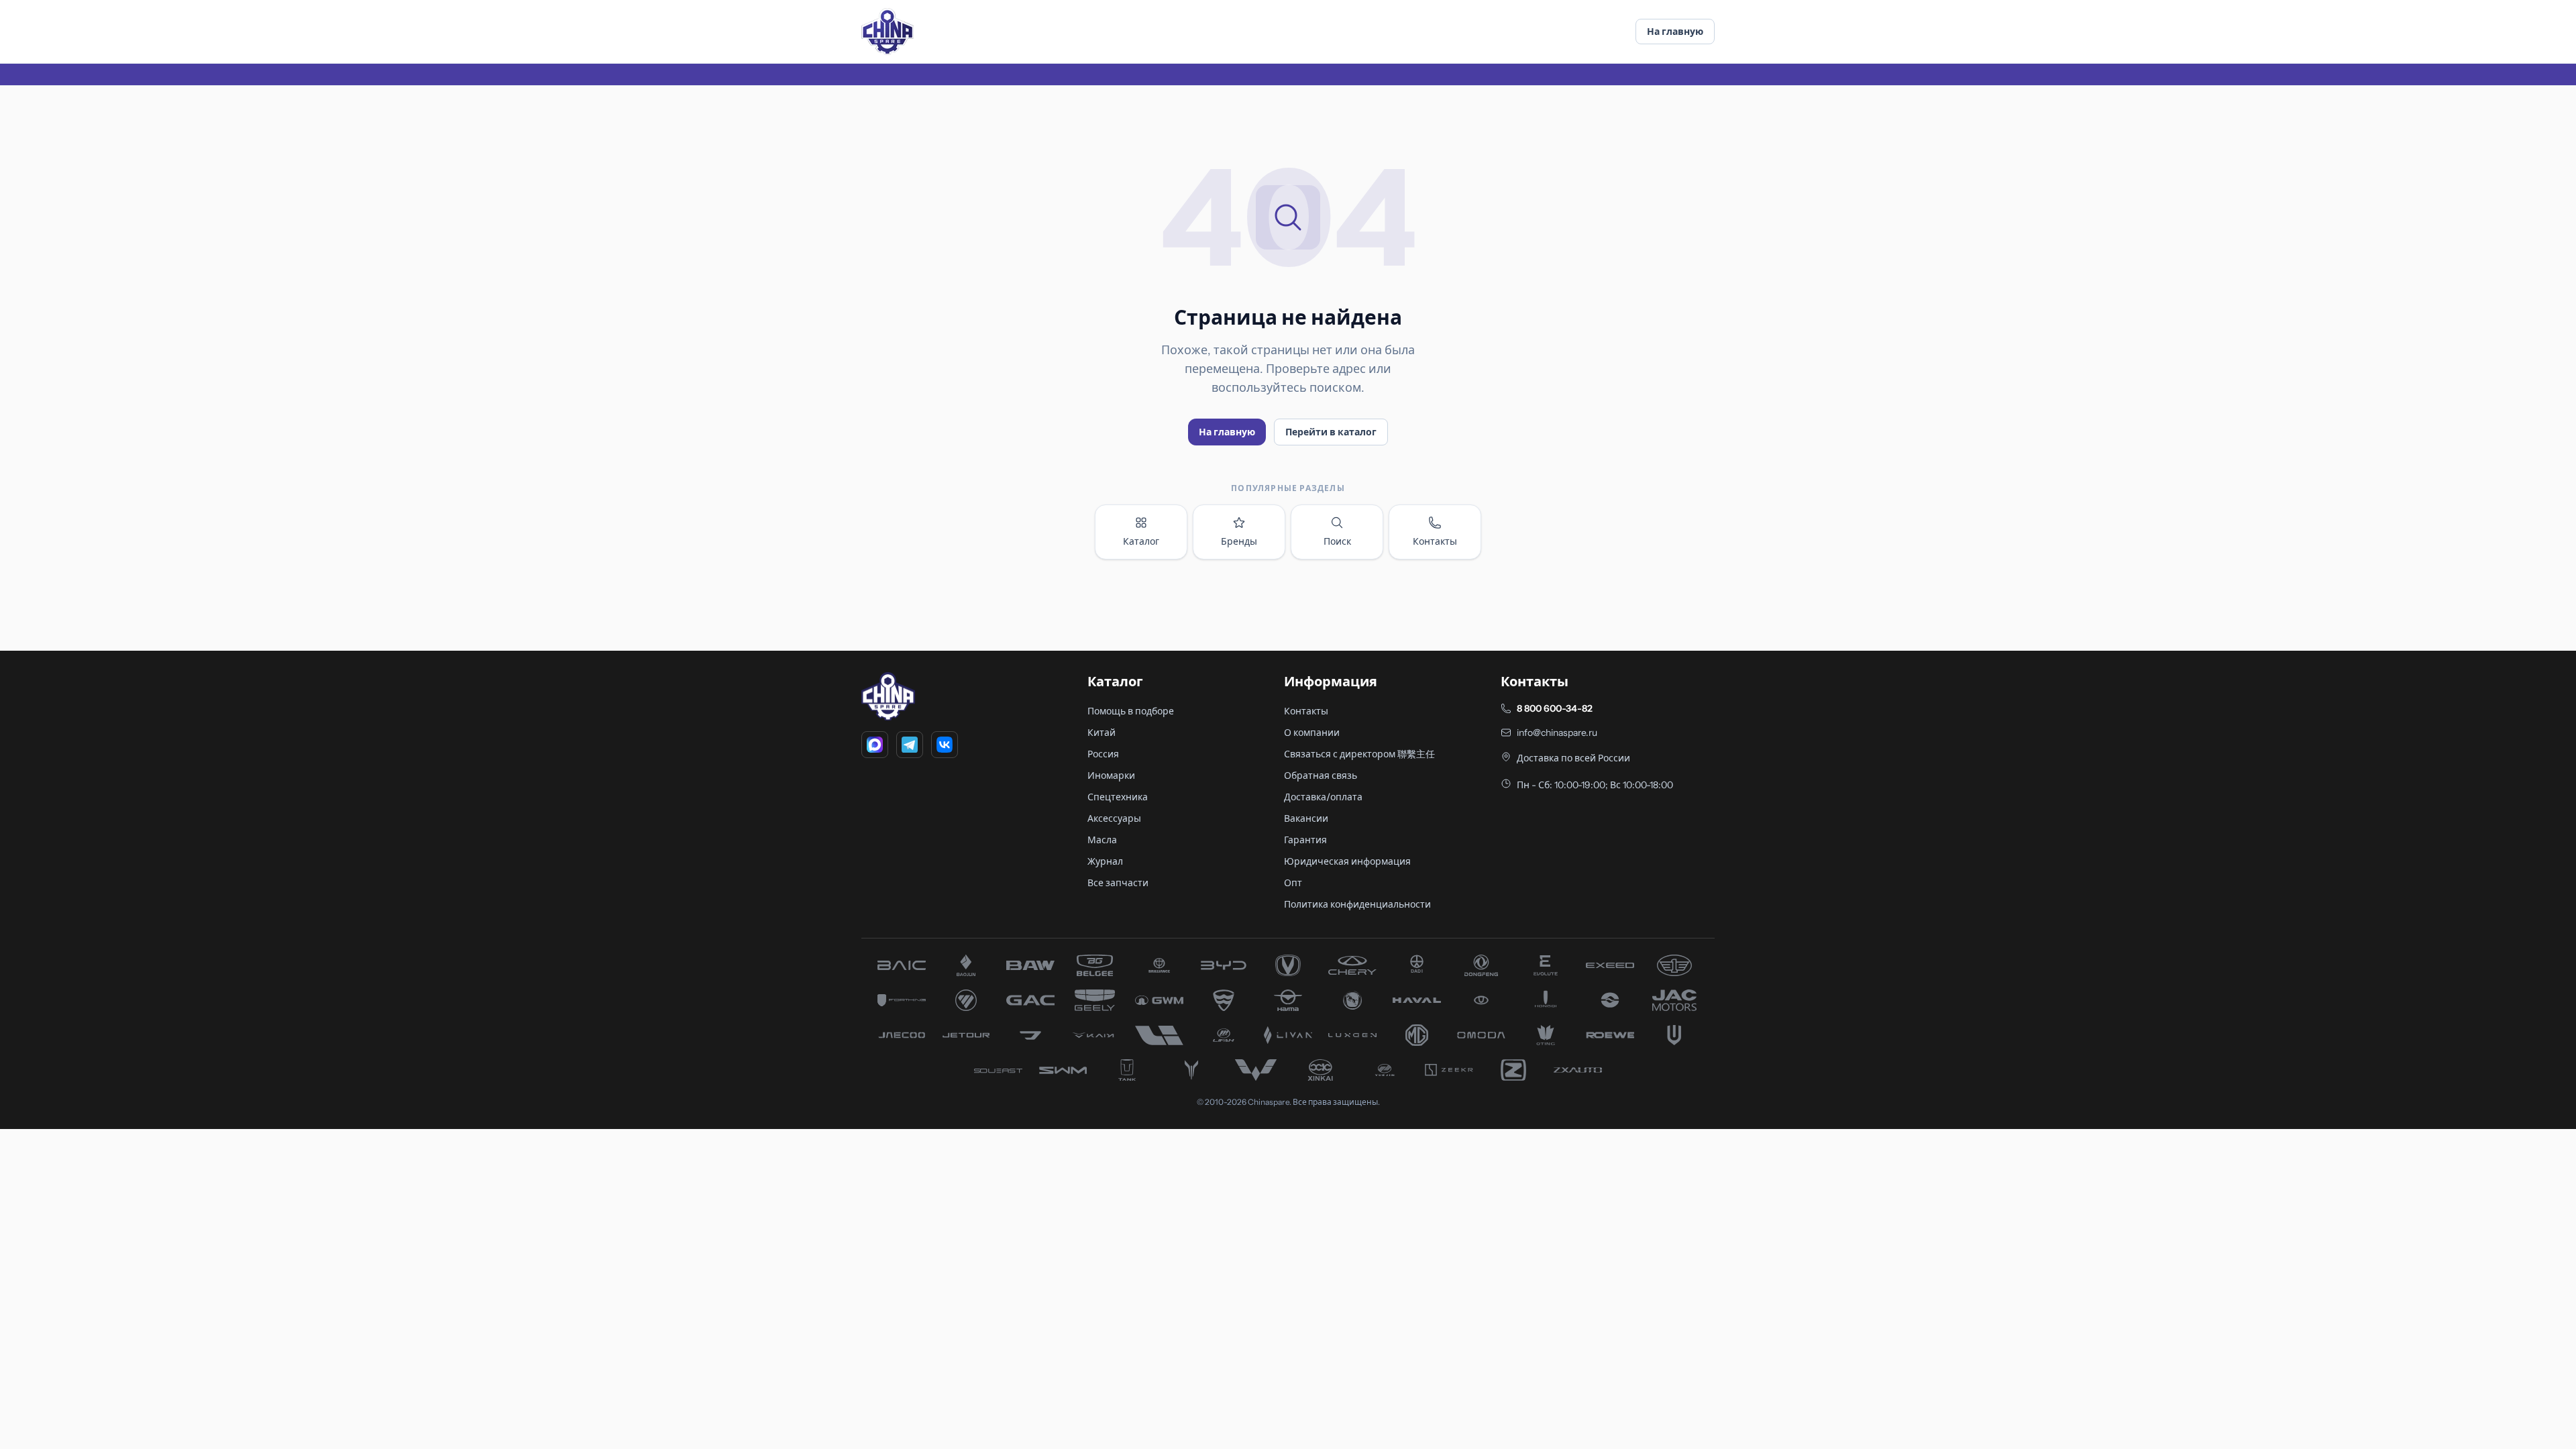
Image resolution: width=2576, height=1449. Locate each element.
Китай (1102, 733)
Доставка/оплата (1323, 797)
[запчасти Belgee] (1095, 965)
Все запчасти (1118, 883)
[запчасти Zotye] (1513, 1070)
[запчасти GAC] (1030, 1000)
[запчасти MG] (1417, 1035)
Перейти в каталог (1331, 432)
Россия (1103, 754)
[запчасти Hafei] (1224, 1000)
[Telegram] (910, 745)
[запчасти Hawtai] (1481, 1000)
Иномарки (1111, 775)
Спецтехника (1118, 797)
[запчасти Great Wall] (1159, 1000)
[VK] (945, 745)
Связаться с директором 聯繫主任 (1359, 754)
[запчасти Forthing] (902, 1000)
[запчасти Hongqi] (1546, 1000)
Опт (1293, 883)
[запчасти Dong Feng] (1481, 965)
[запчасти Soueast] (998, 1070)
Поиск (1337, 541)
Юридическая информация (1347, 861)
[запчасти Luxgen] (1352, 1035)
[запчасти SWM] (1063, 1070)
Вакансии (1306, 818)
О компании (1312, 733)
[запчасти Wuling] (1256, 1070)
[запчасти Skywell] (1674, 1035)
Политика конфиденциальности (1357, 904)
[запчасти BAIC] (902, 965)
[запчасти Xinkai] (1320, 1070)
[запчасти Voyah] (1191, 1070)
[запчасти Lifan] (1224, 1035)
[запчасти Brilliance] (1159, 965)
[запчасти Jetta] (1030, 1035)
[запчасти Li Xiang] (1159, 1035)
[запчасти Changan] (1288, 965)
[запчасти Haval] (1417, 1000)
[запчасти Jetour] (966, 1035)
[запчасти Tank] (1127, 1070)
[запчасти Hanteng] (1352, 1000)
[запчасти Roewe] (1610, 1035)
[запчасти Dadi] (1417, 965)
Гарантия (1305, 840)
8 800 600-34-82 (1555, 708)
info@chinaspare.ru (1557, 733)
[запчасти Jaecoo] (902, 1035)
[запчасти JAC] (1674, 1000)
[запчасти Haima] (1288, 1000)
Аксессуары (1114, 818)
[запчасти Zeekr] (1449, 1070)
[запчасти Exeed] (1610, 965)
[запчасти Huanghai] (1610, 1000)
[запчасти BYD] (1224, 965)
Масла (1102, 840)
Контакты (1435, 541)
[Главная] (888, 32)
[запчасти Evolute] (1546, 965)
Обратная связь (1321, 775)
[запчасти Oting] (1546, 1035)
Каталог (1141, 541)
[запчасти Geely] (1095, 1000)
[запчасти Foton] (966, 1000)
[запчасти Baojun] (966, 965)
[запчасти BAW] (1030, 965)
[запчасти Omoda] (1481, 1035)
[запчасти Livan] (1288, 1035)
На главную (1675, 32)
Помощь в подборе (1131, 711)
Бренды (1239, 541)
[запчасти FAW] (1674, 965)
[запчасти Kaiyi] (1095, 1035)
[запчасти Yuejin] (1385, 1070)
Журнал (1105, 861)
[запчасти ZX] (1578, 1070)
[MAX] (875, 745)
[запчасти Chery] (1352, 965)
